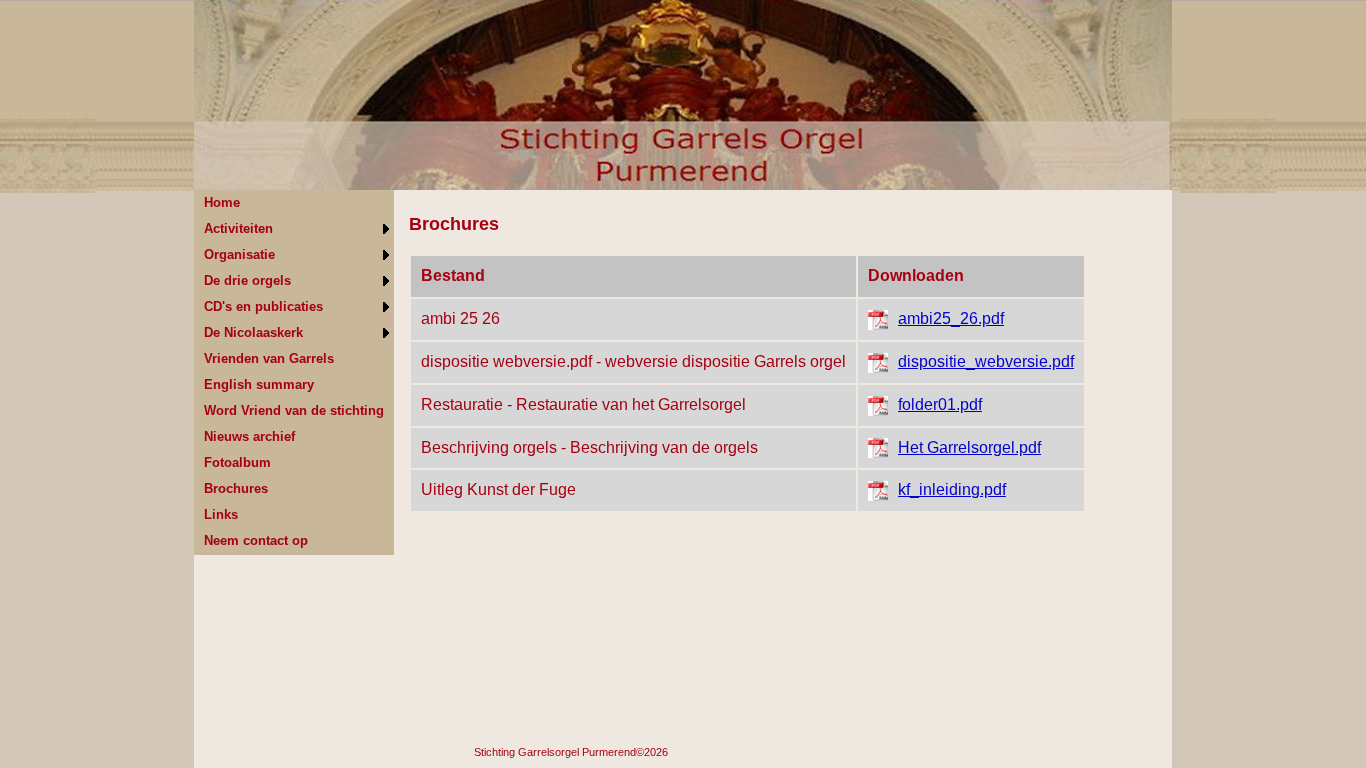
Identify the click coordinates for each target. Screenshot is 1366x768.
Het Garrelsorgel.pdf (969, 447)
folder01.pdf (940, 404)
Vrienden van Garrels (269, 358)
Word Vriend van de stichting (294, 410)
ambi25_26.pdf (951, 318)
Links (221, 514)
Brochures (236, 488)
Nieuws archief (249, 436)
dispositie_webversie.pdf (986, 361)
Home (222, 202)
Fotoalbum (237, 462)
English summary (259, 384)
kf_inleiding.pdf (952, 489)
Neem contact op (256, 540)
